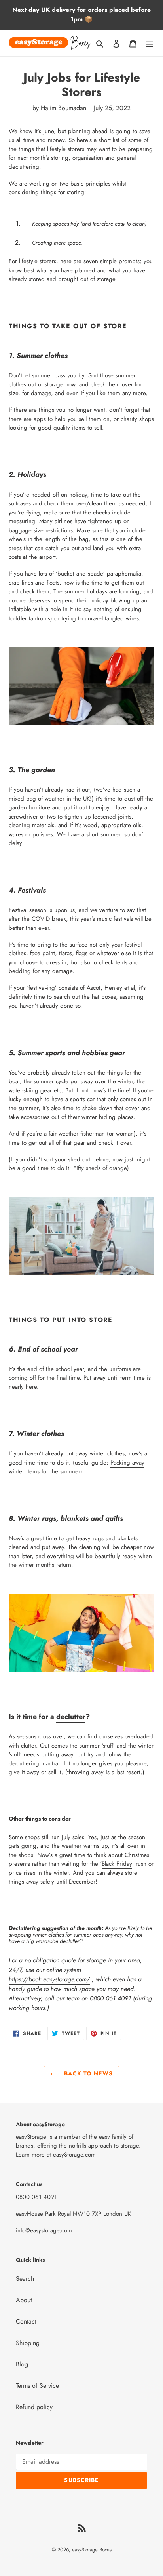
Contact (26, 2321)
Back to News (87, 2073)
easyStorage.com (74, 2155)
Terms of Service (37, 2386)
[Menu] (150, 43)
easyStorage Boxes (92, 2550)
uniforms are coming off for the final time (75, 1374)
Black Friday (117, 1864)
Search (25, 2279)
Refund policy (34, 2407)
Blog (22, 2364)
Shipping (28, 2343)
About (24, 2300)
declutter (71, 1717)
